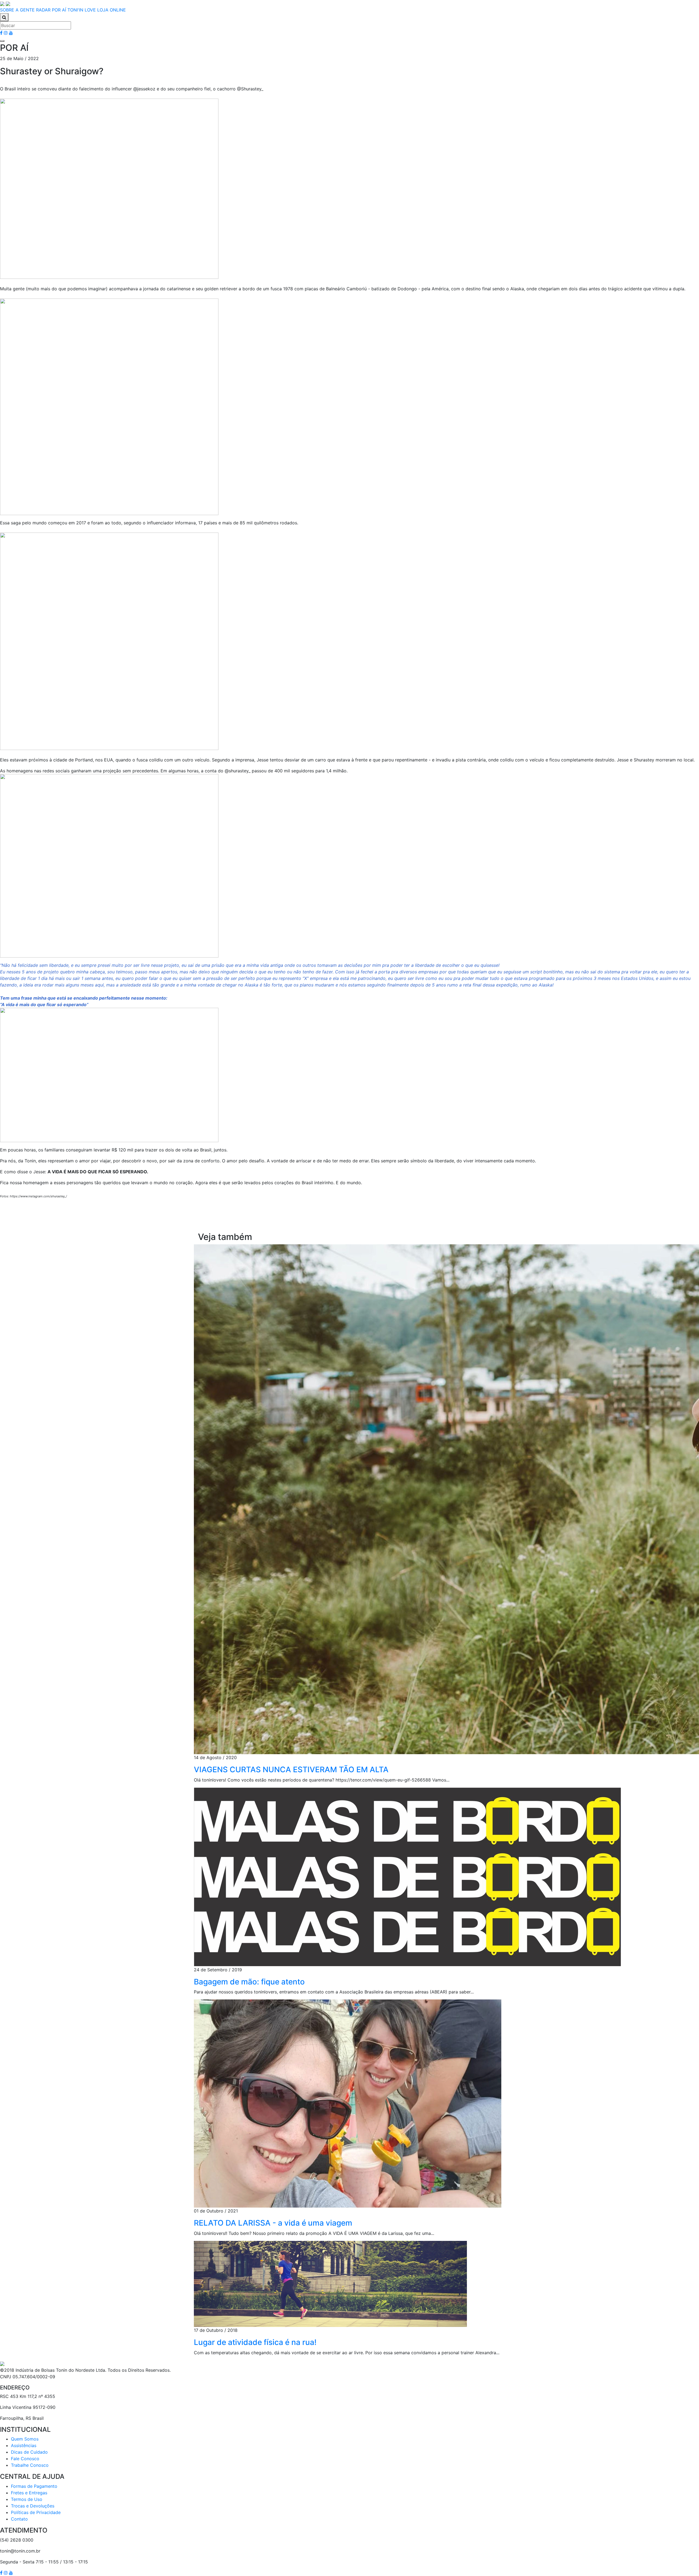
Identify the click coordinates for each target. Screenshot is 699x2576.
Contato (19, 2519)
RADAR (43, 10)
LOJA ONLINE (112, 10)
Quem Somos (25, 2439)
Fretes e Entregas (29, 2493)
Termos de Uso (27, 2499)
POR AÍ (59, 10)
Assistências (24, 2445)
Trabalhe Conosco (30, 2465)
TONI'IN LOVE (82, 10)
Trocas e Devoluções (33, 2506)
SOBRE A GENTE (17, 10)
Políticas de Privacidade (36, 2512)
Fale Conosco (25, 2459)
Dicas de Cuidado (29, 2452)
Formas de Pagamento (34, 2486)
